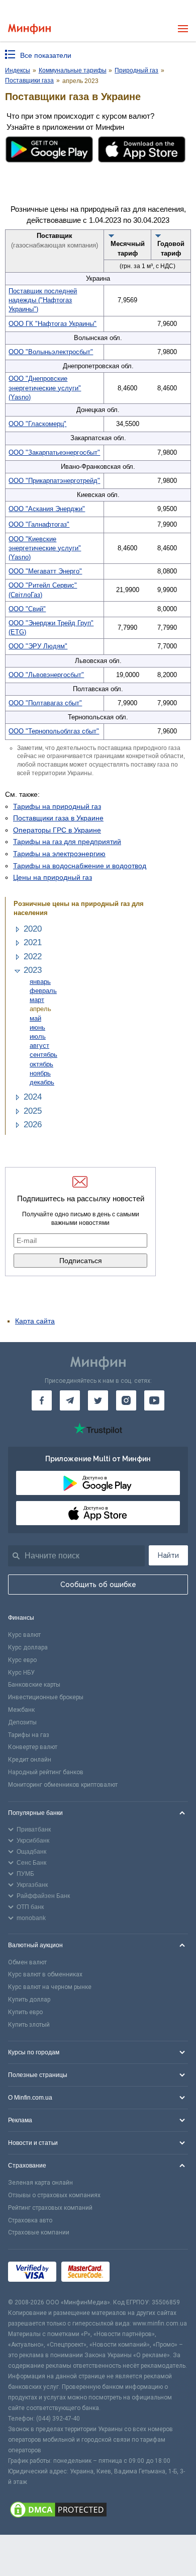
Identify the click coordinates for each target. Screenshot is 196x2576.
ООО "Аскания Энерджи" (47, 509)
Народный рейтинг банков (46, 1772)
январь (40, 982)
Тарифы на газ (29, 1735)
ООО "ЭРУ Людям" (38, 646)
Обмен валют (27, 1962)
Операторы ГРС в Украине (57, 830)
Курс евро (22, 1660)
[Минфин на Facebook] (42, 1400)
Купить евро (25, 2012)
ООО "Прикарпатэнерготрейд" (54, 481)
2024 (33, 1097)
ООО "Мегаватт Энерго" (45, 571)
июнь (37, 1027)
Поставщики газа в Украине (58, 818)
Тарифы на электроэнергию (59, 854)
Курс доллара (28, 1647)
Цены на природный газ (53, 877)
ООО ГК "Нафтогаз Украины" (53, 324)
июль (38, 1036)
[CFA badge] (137, 2273)
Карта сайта (35, 1321)
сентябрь (43, 1055)
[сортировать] (112, 235)
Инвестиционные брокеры (46, 1697)
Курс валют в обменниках (45, 1974)
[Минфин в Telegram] (70, 1400)
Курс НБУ (21, 1673)
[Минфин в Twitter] (98, 1400)
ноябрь (40, 1073)
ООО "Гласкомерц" (37, 424)
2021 (33, 942)
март (37, 1000)
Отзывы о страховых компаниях (54, 2195)
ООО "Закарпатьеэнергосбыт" (54, 452)
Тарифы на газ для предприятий (67, 842)
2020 (33, 929)
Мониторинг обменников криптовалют (63, 1785)
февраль (43, 991)
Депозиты (22, 1722)
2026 (33, 1125)
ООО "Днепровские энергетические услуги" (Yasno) (45, 388)
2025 (33, 1111)
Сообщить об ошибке (98, 1585)
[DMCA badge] (98, 2511)
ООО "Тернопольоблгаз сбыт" (54, 731)
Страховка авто (30, 2220)
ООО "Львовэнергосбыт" (46, 675)
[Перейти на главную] (29, 29)
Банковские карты (34, 1685)
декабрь (42, 1082)
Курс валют (24, 1635)
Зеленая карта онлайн (40, 2183)
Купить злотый (29, 2025)
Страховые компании (39, 2232)
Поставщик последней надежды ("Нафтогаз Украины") (43, 300)
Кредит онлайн (30, 1760)
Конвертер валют (33, 1747)
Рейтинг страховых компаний (50, 2208)
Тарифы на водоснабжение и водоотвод (80, 866)
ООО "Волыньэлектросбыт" (51, 352)
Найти (168, 1555)
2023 (33, 970)
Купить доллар (29, 2000)
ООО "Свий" (27, 609)
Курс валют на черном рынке (50, 1987)
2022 (33, 957)
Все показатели (46, 55)
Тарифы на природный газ (57, 806)
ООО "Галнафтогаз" (39, 524)
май (35, 1018)
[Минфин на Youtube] (154, 1400)
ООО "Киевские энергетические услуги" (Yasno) (45, 548)
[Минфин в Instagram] (126, 1400)
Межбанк (21, 1710)
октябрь (41, 1064)
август (39, 1046)
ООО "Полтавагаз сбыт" (45, 703)
